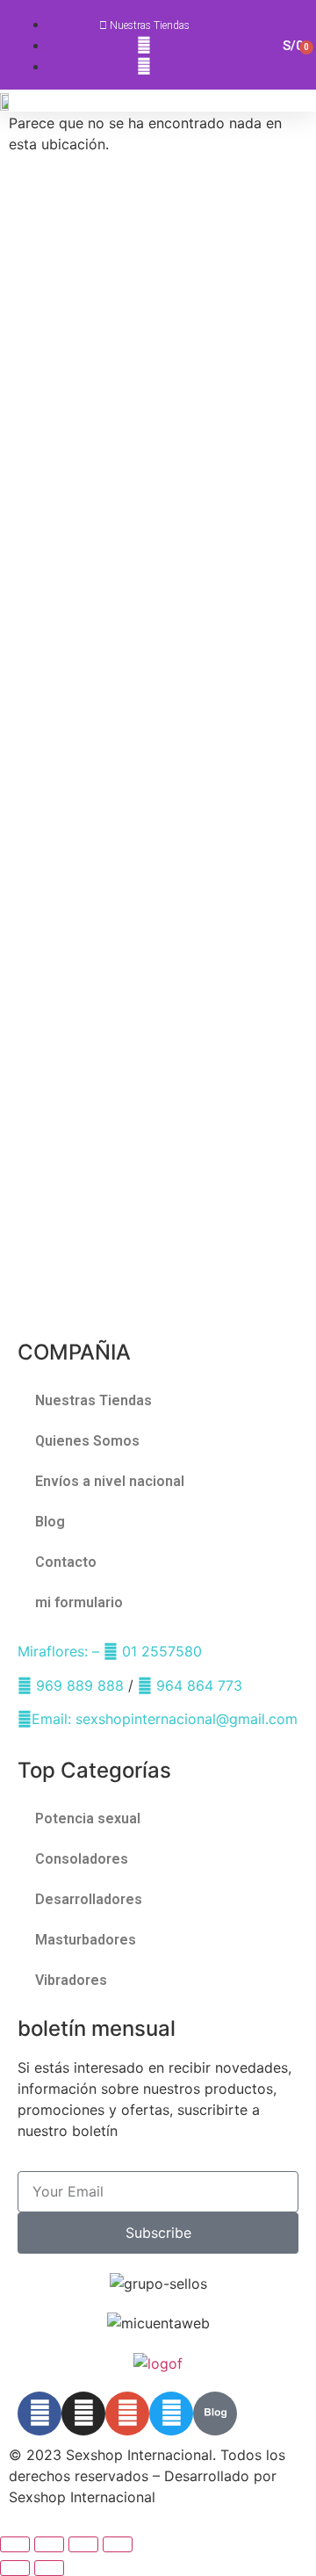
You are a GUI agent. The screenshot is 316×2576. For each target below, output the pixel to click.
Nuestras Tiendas (93, 1400)
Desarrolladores (89, 1899)
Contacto (66, 1562)
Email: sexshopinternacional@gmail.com (165, 1719)
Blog (50, 1522)
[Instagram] (83, 2414)
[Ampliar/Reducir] (15, 2544)
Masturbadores (86, 1940)
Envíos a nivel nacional (110, 1481)
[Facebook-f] (39, 2414)
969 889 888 (78, 1685)
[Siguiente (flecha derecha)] (49, 2568)
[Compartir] (83, 2544)
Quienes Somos (87, 1441)
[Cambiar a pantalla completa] (49, 2544)
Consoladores (82, 1859)
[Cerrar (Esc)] (118, 2544)
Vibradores (71, 1980)
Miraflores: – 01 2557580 (110, 1651)
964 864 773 (197, 1685)
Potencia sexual (88, 1818)
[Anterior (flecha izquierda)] (15, 2568)
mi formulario (79, 1602)
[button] (308, 101)
